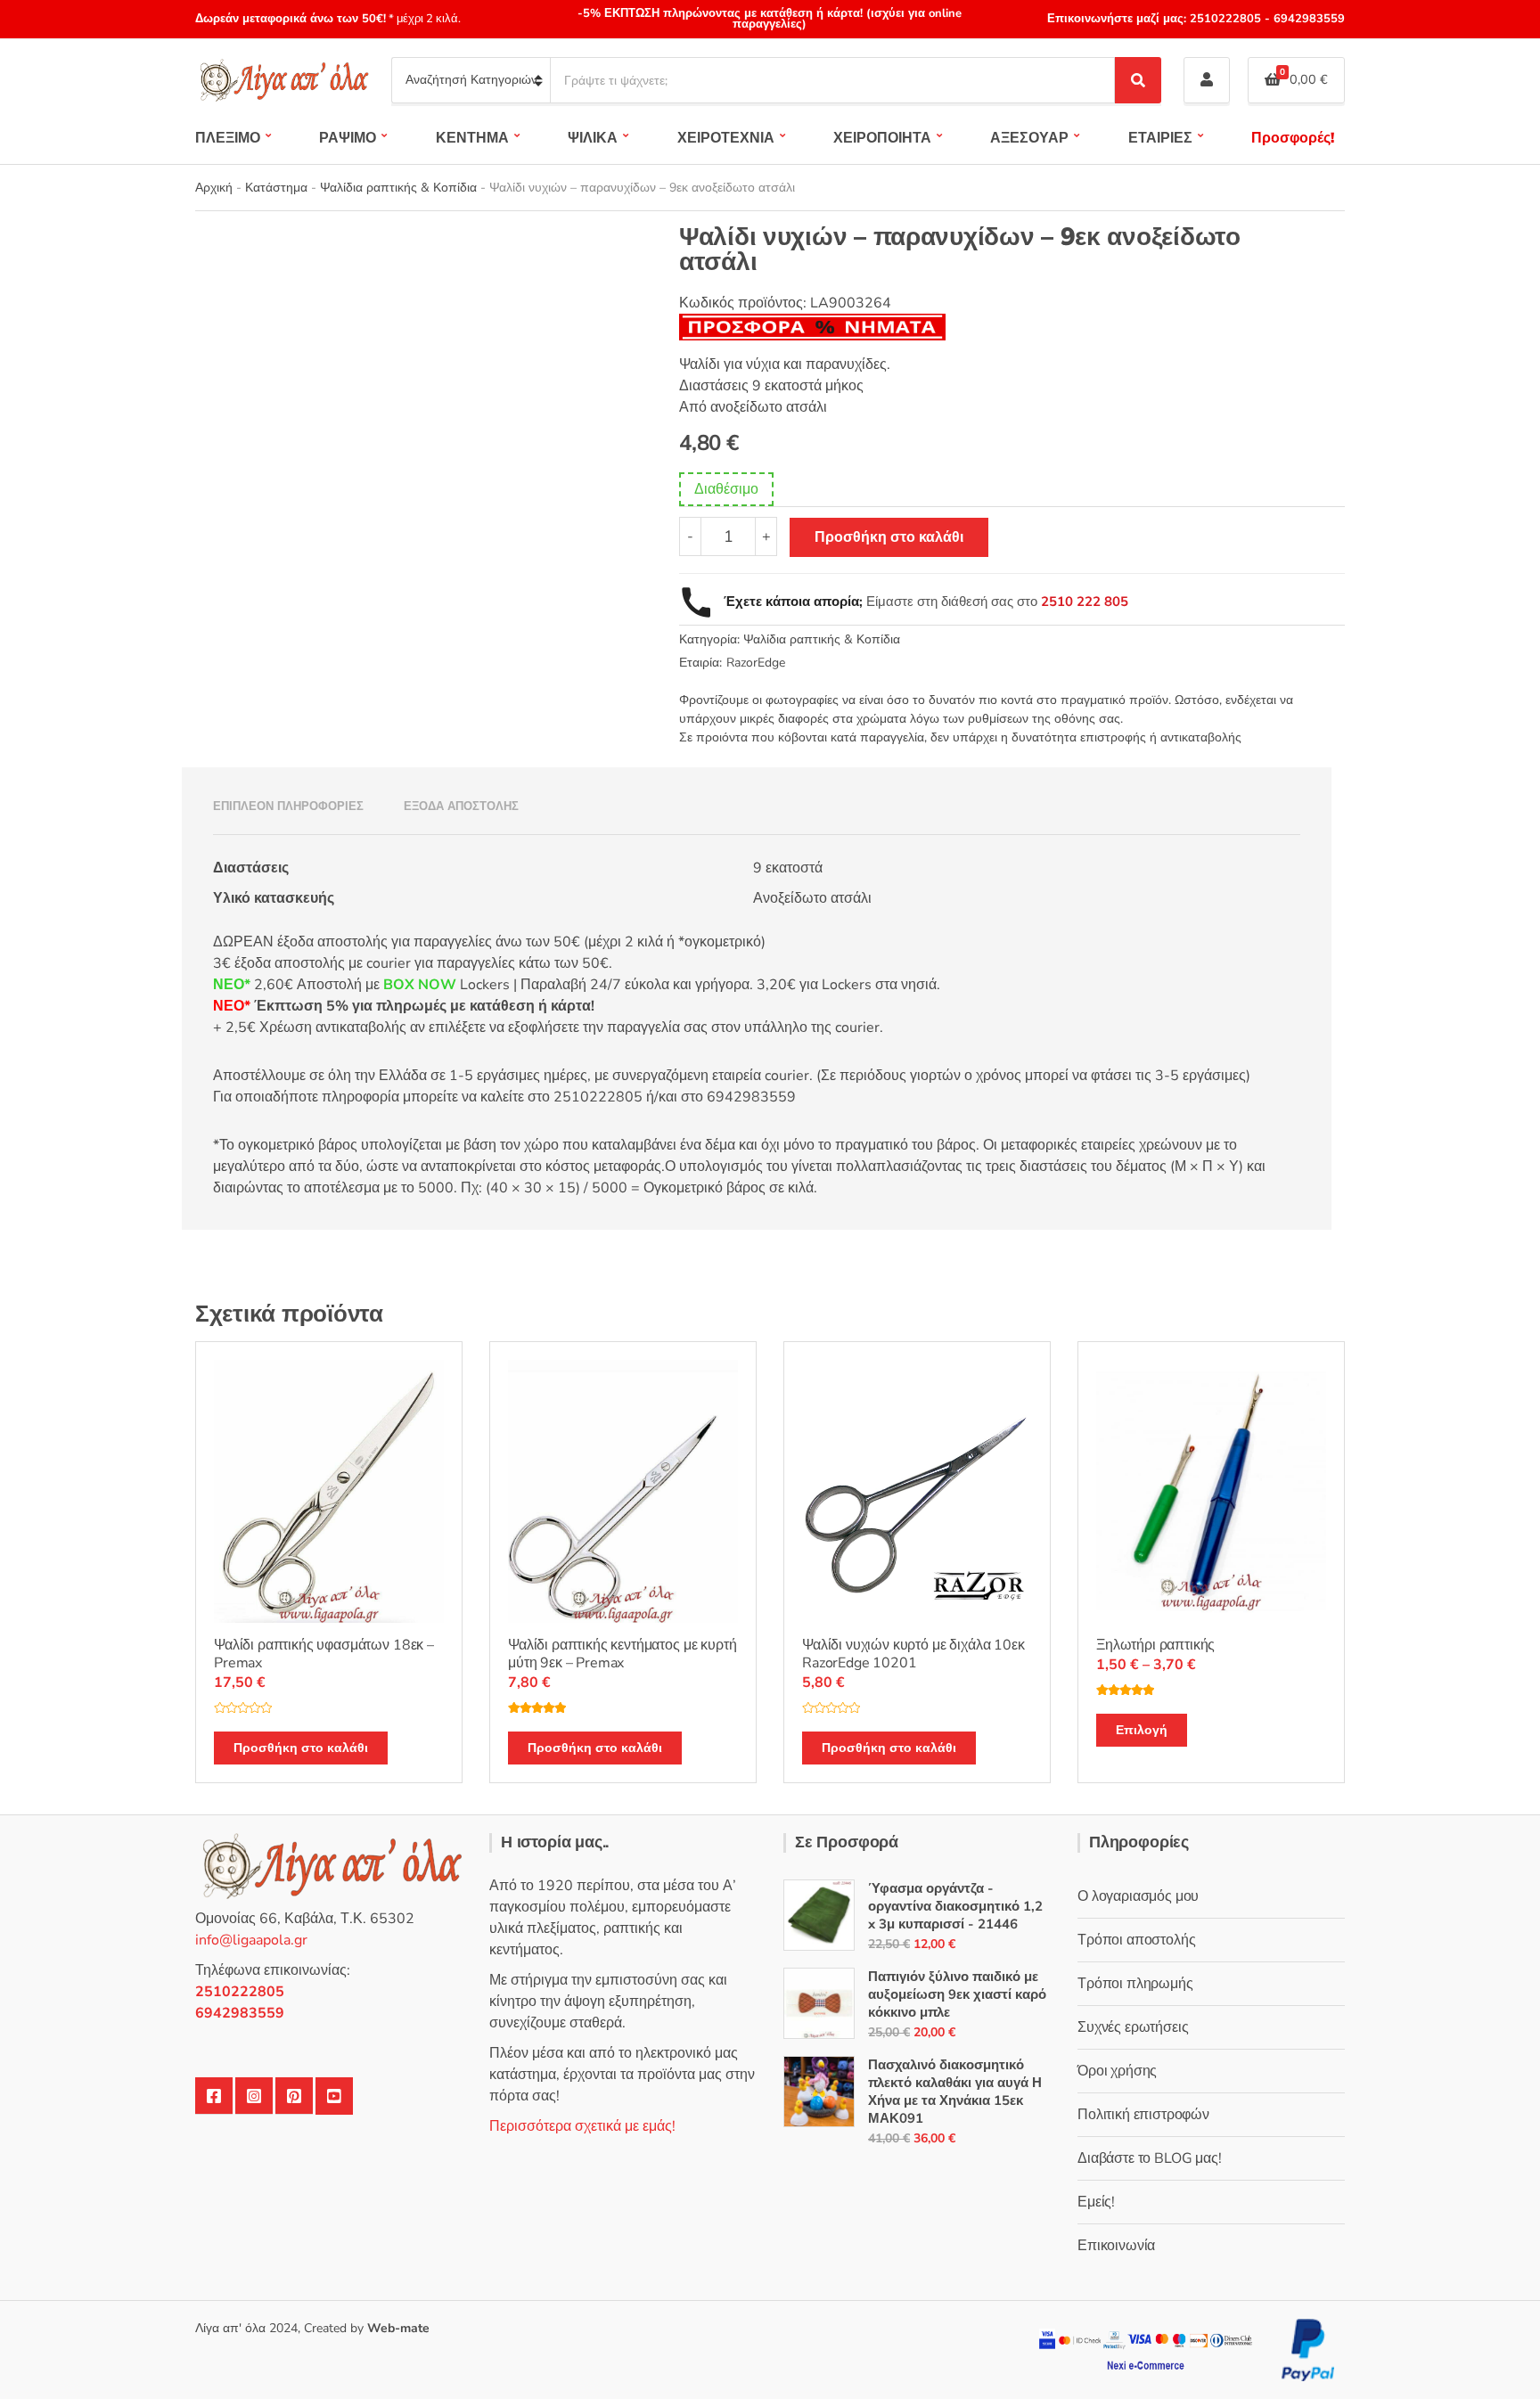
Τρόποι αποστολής (1136, 1940)
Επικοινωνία (1116, 2246)
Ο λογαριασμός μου (1138, 1896)
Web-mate (398, 2328)
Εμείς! (1096, 2202)
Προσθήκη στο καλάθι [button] (301, 1748)
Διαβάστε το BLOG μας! (1150, 2158)
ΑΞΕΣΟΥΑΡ (1029, 138)
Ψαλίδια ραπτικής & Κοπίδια (398, 188)
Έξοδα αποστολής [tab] (461, 806)
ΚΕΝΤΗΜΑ (472, 138)
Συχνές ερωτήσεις (1133, 2027)
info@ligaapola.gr (251, 1940)
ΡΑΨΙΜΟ (348, 138)
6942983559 (1307, 19)
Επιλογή (1142, 1730)
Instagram (254, 2096)
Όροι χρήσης (1117, 2071)
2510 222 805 (1085, 602)
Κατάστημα (276, 188)
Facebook (214, 2096)
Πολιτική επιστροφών (1143, 2115)
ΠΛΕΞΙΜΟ (228, 138)
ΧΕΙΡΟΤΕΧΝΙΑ (726, 138)
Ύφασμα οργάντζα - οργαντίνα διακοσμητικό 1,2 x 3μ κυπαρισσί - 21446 (955, 1906)
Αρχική (214, 188)
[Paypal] (1308, 2349)
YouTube (334, 2096)
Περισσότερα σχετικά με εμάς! (582, 2126)
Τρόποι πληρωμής (1135, 1984)
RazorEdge (756, 663)
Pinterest (294, 2096)
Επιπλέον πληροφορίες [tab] (288, 806)
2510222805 (1225, 19)
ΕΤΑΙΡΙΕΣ (1160, 138)
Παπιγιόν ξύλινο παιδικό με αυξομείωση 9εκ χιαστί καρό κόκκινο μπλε (957, 1994)
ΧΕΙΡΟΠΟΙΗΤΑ (882, 138)
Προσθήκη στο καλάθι (889, 537)
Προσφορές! (1293, 138)
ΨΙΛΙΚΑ (593, 138)
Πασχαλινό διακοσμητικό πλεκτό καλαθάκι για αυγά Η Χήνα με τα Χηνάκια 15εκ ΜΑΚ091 (955, 2092)
